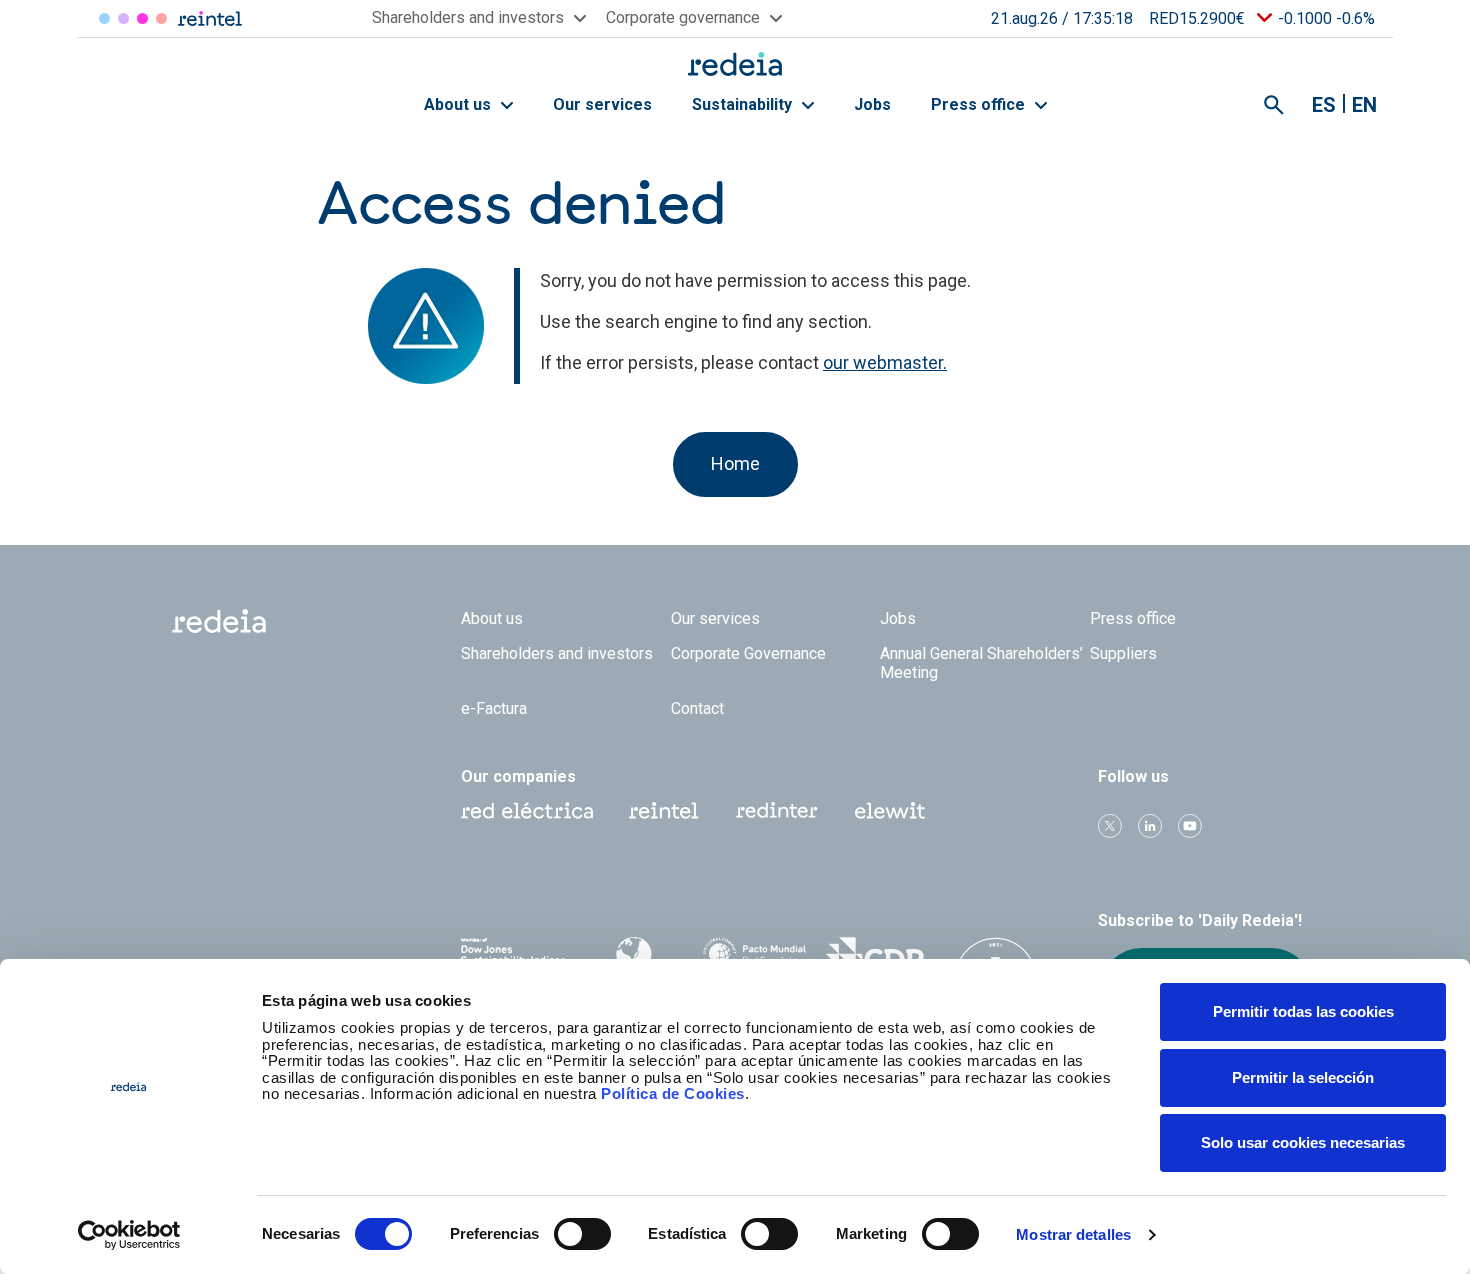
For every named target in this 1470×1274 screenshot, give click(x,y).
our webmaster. (885, 362)
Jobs (872, 104)
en (1364, 105)
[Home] (735, 63)
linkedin (1150, 826)
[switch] (582, 1234)
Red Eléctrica (104, 18)
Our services (602, 104)
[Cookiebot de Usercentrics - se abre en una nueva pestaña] (129, 1235)
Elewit (161, 18)
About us (459, 104)
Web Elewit (890, 811)
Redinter (123, 18)
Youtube (1190, 826)
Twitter (1110, 826)
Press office (980, 104)
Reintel (142, 18)
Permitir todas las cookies (1303, 1011)
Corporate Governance (748, 653)
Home (735, 463)
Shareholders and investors (557, 653)
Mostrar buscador (1274, 105)
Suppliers (1123, 653)
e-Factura (494, 708)
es (1324, 105)
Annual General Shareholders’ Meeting (981, 663)
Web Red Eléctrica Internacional (777, 811)
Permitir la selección (1303, 1077)
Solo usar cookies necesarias (1303, 1142)
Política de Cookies (673, 1093)
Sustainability (744, 104)
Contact (697, 708)
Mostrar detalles (1073, 1234)
